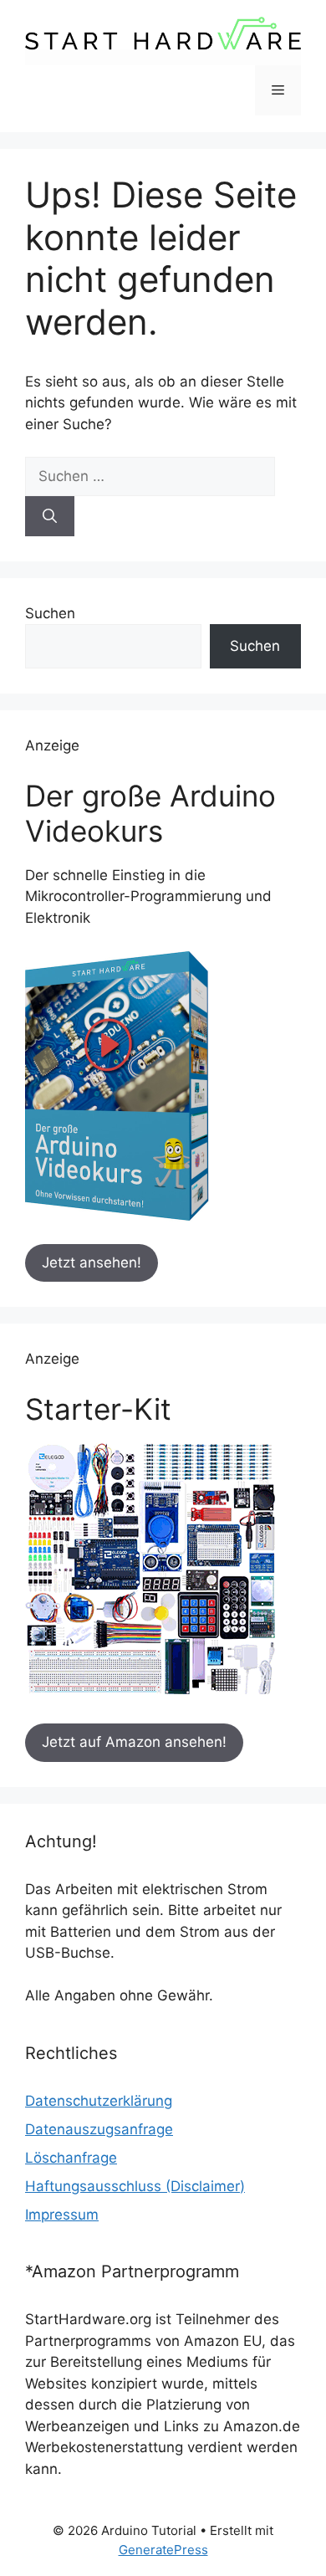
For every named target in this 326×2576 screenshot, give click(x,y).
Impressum (62, 2215)
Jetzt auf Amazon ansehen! (134, 1742)
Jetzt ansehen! (92, 1262)
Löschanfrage (71, 2158)
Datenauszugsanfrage (99, 2129)
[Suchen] (50, 516)
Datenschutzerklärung (99, 2101)
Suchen (50, 613)
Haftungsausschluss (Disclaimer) (135, 2186)
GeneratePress (163, 2550)
